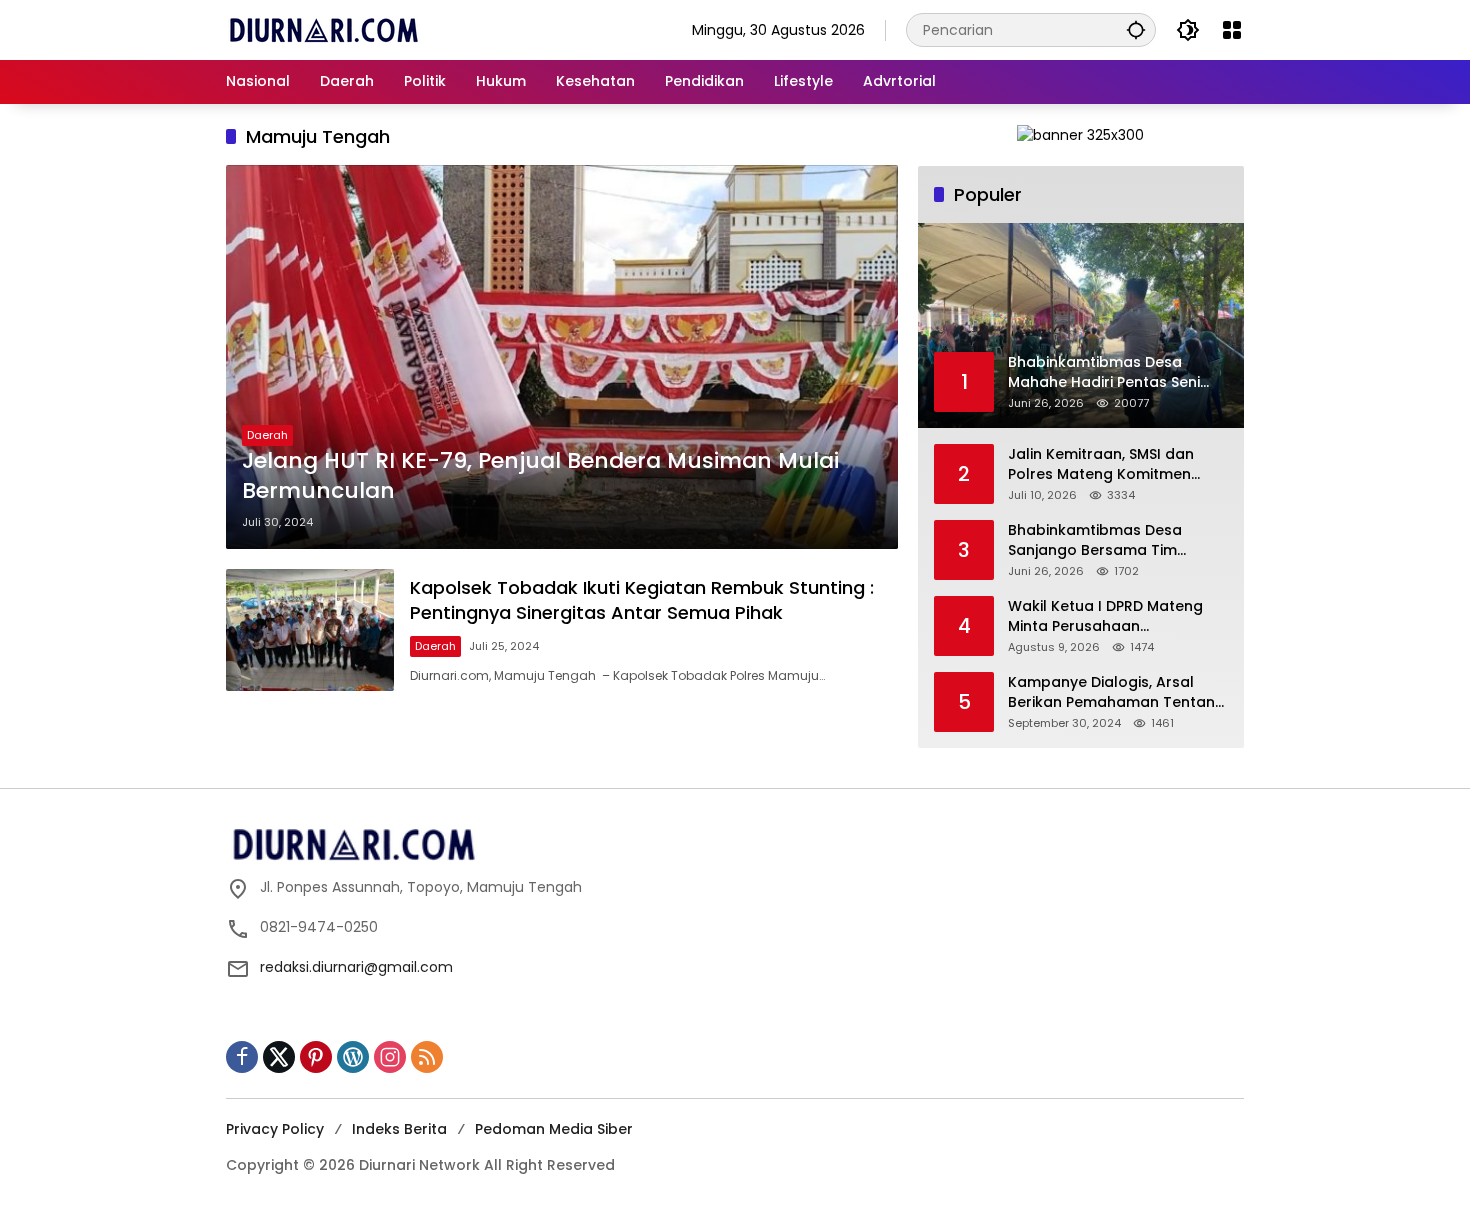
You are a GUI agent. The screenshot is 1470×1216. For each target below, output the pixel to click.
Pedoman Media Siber (554, 1129)
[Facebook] (242, 1057)
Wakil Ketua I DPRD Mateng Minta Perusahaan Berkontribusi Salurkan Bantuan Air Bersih (1105, 616)
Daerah (267, 435)
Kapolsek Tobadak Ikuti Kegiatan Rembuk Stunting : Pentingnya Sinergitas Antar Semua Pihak (642, 600)
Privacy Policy (275, 1129)
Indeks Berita (399, 1129)
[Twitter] (279, 1057)
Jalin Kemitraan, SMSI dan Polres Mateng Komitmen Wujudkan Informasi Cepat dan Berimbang (1106, 464)
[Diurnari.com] (323, 29)
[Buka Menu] (1232, 30)
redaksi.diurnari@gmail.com (356, 967)
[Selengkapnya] (735, 845)
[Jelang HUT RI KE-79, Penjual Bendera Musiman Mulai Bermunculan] (562, 357)
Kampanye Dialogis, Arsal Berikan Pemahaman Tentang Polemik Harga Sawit (1116, 692)
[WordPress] (353, 1057)
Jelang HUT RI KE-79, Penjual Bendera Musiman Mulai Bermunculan (540, 476)
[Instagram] (390, 1057)
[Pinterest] (316, 1057)
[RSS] (427, 1057)
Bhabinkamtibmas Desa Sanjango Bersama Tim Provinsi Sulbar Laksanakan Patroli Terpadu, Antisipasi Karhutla (1107, 540)
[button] (1136, 29)
